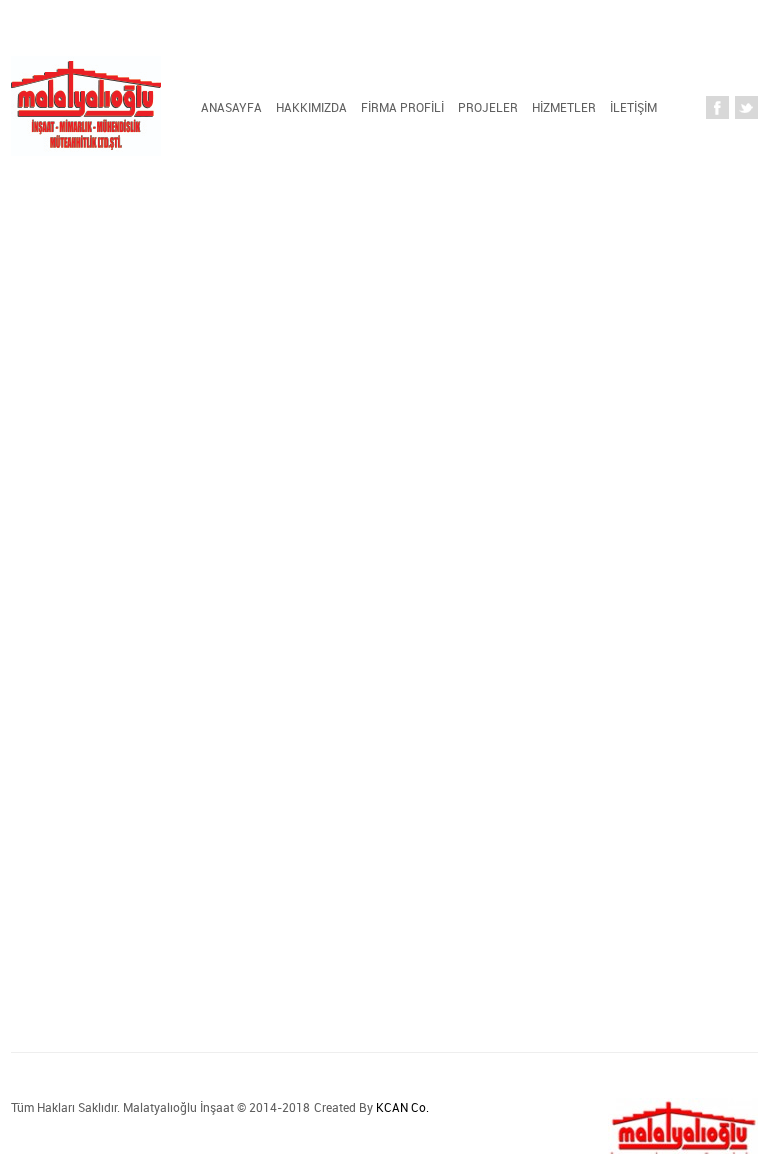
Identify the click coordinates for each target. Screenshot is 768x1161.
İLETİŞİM (633, 107)
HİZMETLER (564, 107)
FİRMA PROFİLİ (402, 107)
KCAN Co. (402, 1107)
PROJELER (488, 107)
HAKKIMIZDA (311, 107)
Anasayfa (231, 107)
